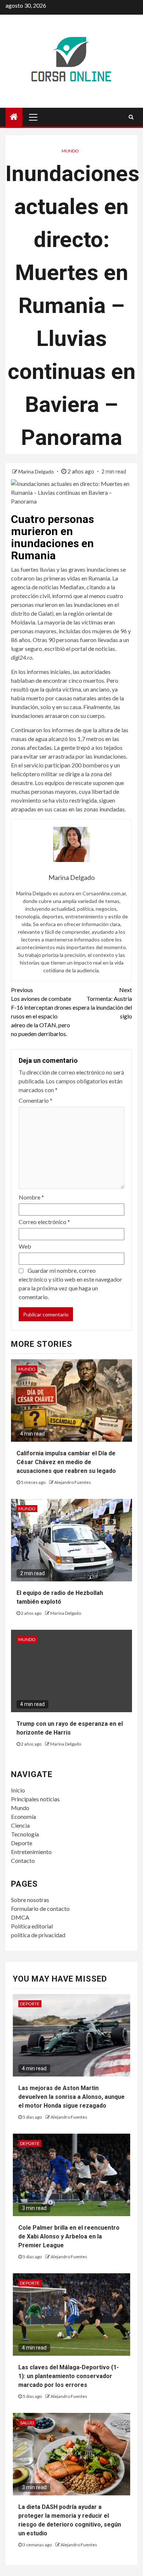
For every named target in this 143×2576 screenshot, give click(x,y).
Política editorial (32, 1926)
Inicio (18, 1790)
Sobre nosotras (30, 1900)
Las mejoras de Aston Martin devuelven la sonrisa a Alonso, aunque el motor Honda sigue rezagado (71, 2097)
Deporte (22, 1843)
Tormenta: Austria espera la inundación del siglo (102, 1003)
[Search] (131, 117)
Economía (23, 1816)
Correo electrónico (44, 1222)
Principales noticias (35, 1799)
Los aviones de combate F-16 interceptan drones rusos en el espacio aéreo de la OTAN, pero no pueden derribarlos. (41, 1012)
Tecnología (25, 1834)
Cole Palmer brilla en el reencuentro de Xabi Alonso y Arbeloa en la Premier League (69, 2236)
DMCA (20, 1917)
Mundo (70, 151)
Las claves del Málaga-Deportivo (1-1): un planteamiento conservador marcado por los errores (69, 2376)
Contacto (23, 1860)
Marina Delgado (37, 471)
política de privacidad (38, 1935)
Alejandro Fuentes (73, 1482)
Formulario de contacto (40, 1908)
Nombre (31, 1197)
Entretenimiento (31, 1852)
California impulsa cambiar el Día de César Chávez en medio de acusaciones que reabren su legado (66, 1462)
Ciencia (20, 1825)
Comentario (36, 1100)
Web (25, 1246)
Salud (27, 2423)
